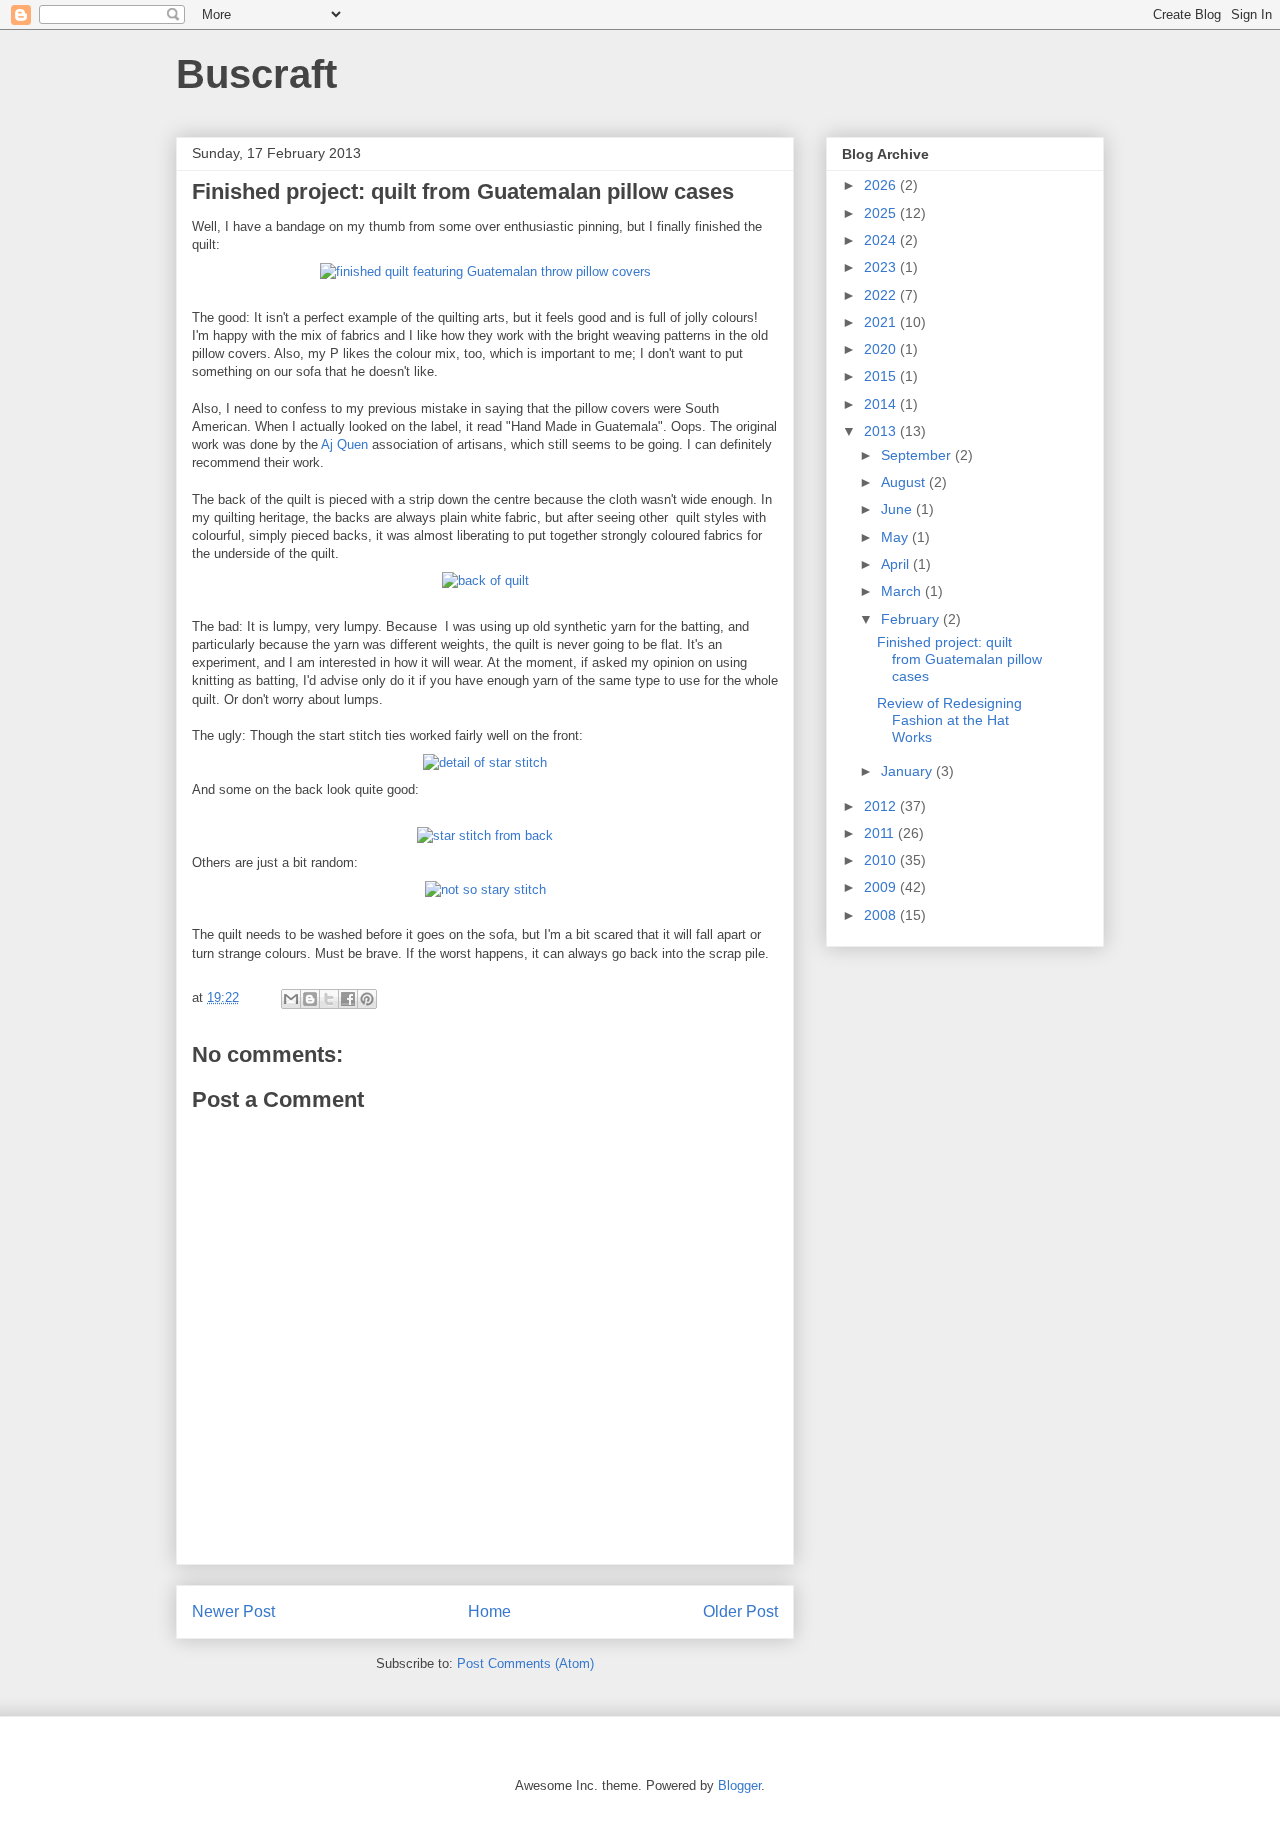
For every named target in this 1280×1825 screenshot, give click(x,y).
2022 (882, 295)
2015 (882, 376)
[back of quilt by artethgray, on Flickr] (485, 580)
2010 (882, 860)
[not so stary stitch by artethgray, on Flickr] (485, 889)
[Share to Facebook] (348, 999)
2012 (882, 806)
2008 (882, 915)
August (905, 482)
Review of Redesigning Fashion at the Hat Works (949, 720)
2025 (882, 213)
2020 (882, 349)
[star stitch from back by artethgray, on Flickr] (485, 835)
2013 (882, 431)
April (897, 564)
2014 (882, 404)
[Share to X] (329, 999)
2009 (882, 887)
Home (489, 1611)
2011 (881, 833)
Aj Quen (344, 444)
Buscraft (256, 74)
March (903, 591)
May (896, 537)
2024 (882, 240)
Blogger (739, 1785)
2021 (882, 322)
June (898, 509)
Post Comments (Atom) (525, 1663)
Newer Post (233, 1611)
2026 (882, 185)
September (918, 455)
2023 (882, 267)
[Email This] (291, 999)
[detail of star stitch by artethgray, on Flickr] (485, 762)
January (908, 771)
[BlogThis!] (310, 999)
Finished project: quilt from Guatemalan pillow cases (959, 659)
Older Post (740, 1611)
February (912, 619)
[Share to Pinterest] (367, 999)
